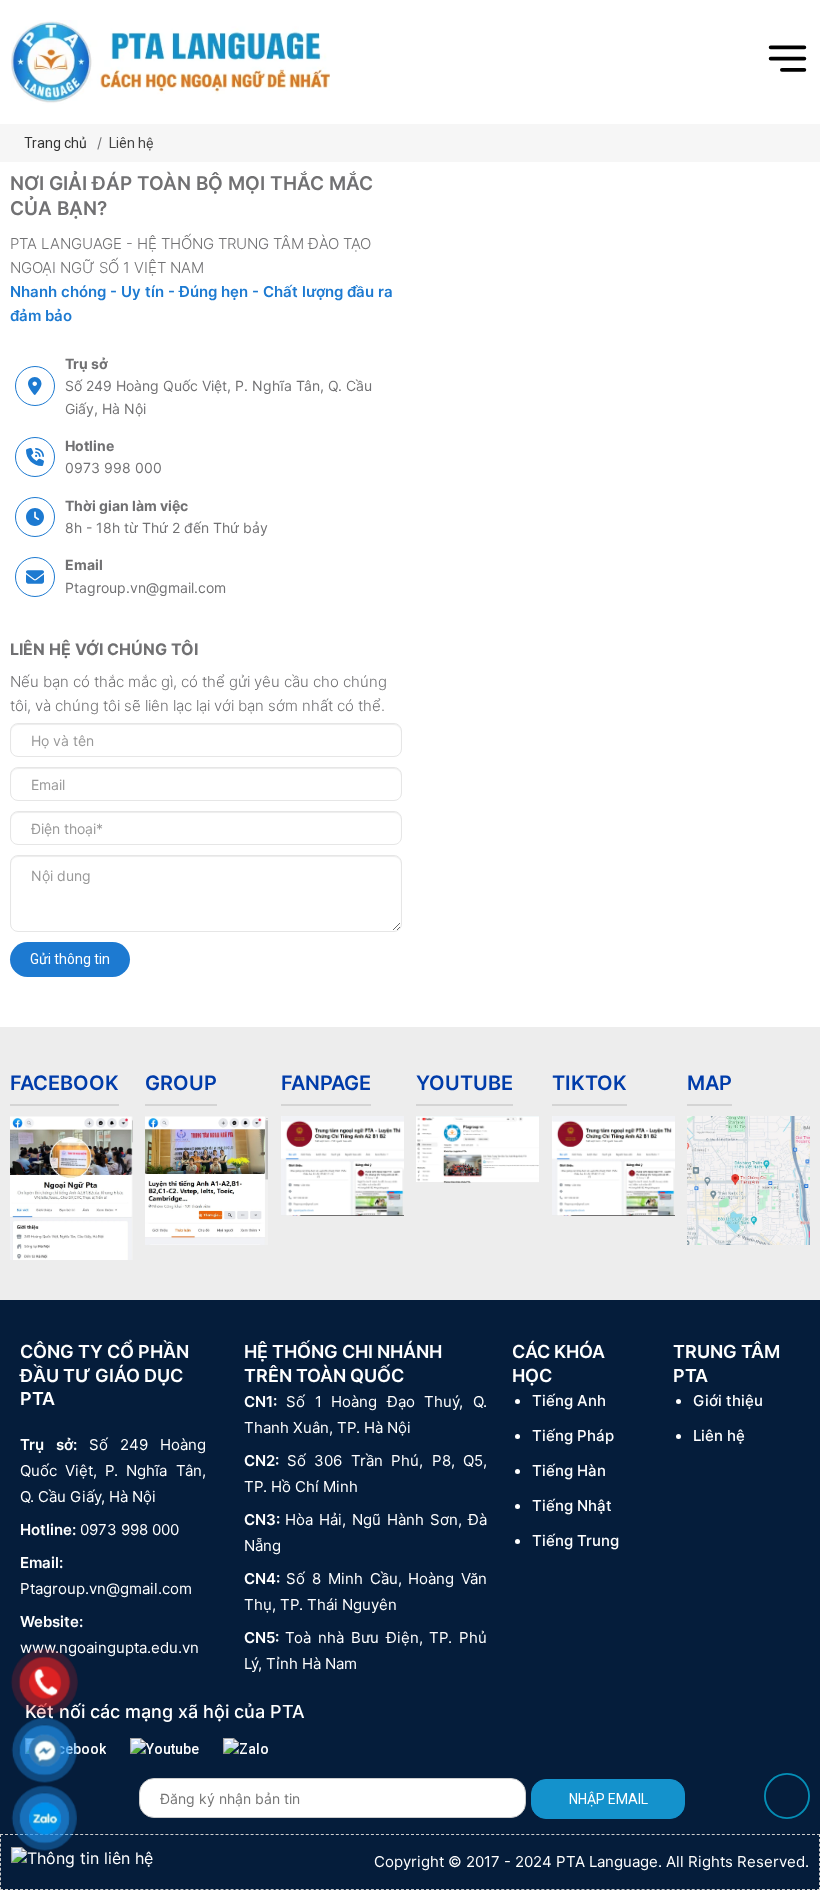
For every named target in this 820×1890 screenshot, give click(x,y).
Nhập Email (608, 1799)
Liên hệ (131, 143)
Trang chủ (55, 143)
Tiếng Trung (575, 1540)
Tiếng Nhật (572, 1505)
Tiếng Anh (569, 1400)
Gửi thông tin (70, 959)
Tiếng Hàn (569, 1470)
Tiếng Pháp (573, 1435)
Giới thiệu (728, 1400)
